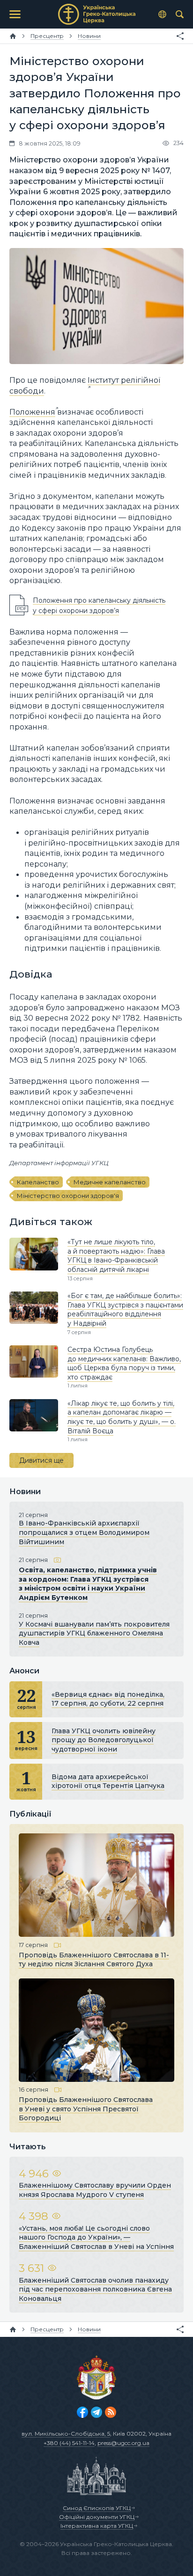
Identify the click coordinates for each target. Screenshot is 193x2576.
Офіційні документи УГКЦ (97, 2517)
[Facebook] (82, 2412)
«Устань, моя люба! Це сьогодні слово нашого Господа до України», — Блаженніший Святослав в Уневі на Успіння (96, 2237)
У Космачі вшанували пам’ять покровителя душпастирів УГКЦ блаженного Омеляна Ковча (94, 1633)
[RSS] (111, 2412)
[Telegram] (96, 2412)
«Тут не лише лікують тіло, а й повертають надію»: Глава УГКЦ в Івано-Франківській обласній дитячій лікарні (116, 1256)
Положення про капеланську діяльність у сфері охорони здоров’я (99, 605)
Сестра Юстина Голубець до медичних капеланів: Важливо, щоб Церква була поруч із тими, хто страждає (124, 1363)
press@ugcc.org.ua (123, 2443)
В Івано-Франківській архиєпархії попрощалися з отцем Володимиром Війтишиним (84, 1532)
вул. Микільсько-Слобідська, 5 (66, 2434)
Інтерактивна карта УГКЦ (97, 2526)
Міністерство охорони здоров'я (68, 1196)
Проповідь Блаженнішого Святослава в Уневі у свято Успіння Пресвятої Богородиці (86, 2109)
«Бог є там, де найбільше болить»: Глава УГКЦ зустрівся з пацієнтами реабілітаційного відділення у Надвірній (125, 1310)
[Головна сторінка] (13, 36)
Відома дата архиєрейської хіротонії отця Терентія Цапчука (108, 1781)
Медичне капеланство (110, 1182)
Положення (32, 412)
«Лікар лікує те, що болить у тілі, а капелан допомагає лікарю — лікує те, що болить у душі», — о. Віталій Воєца (122, 1417)
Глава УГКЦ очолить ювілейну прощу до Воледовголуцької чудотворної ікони (104, 1740)
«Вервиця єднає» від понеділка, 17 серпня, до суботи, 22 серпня (108, 1699)
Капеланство (38, 1182)
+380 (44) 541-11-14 (69, 2443)
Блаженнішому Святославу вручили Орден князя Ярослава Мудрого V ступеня (95, 2190)
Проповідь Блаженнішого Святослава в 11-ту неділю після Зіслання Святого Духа (94, 1959)
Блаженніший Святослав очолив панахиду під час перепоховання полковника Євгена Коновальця (95, 2289)
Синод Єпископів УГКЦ (97, 2508)
